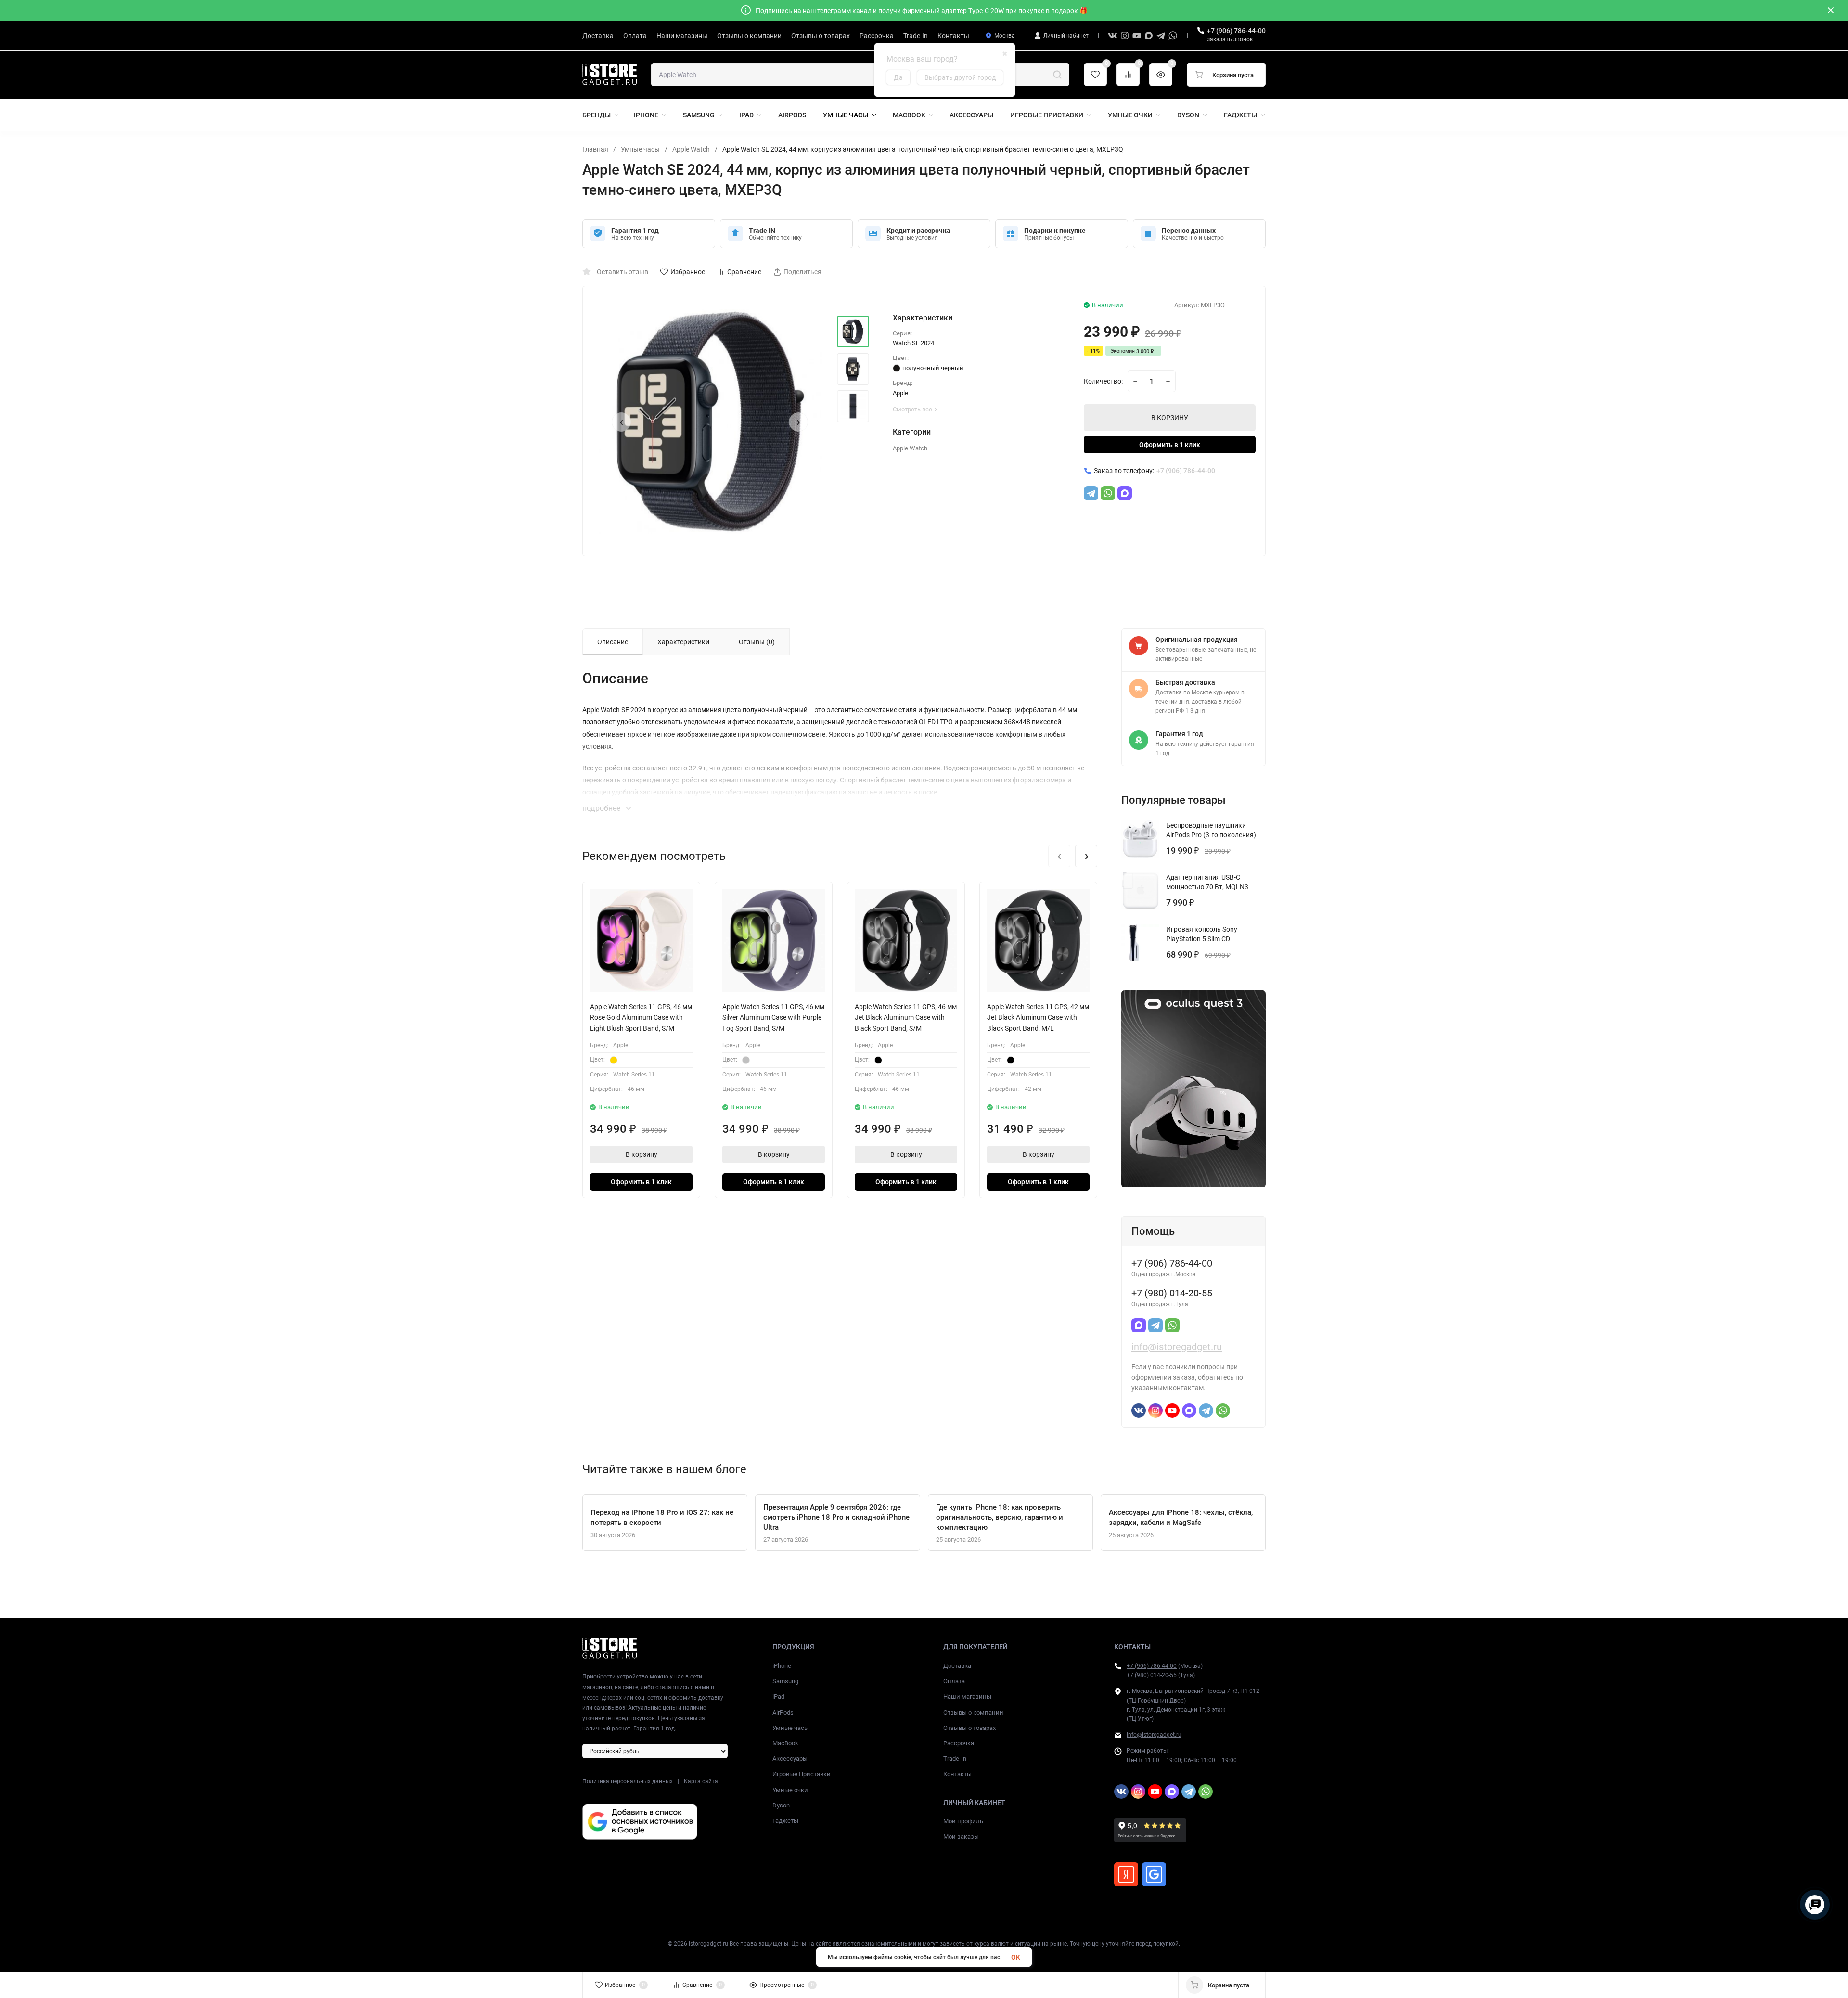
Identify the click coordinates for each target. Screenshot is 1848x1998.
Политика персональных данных (628, 1781)
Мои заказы (961, 1837)
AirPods (783, 1712)
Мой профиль (963, 1821)
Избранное (688, 272)
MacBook (785, 1743)
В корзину (642, 1154)
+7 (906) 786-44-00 (1236, 31)
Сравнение (744, 272)
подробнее (602, 808)
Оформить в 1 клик (1170, 445)
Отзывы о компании (973, 1712)
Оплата (954, 1681)
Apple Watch (691, 149)
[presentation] (621, 422)
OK (1016, 1957)
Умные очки (790, 1790)
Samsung (785, 1681)
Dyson (781, 1805)
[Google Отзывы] (1154, 1874)
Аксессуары (790, 1759)
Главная (595, 149)
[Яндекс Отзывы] (1126, 1874)
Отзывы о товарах (969, 1728)
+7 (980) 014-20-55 (1152, 1675)
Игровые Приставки (802, 1774)
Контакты (957, 1774)
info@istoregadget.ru (1177, 1347)
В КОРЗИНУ (1170, 418)
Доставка (957, 1666)
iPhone (782, 1666)
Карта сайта (701, 1781)
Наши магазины (967, 1697)
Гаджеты (785, 1821)
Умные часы (640, 149)
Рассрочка (959, 1743)
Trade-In (955, 1759)
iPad (778, 1697)
